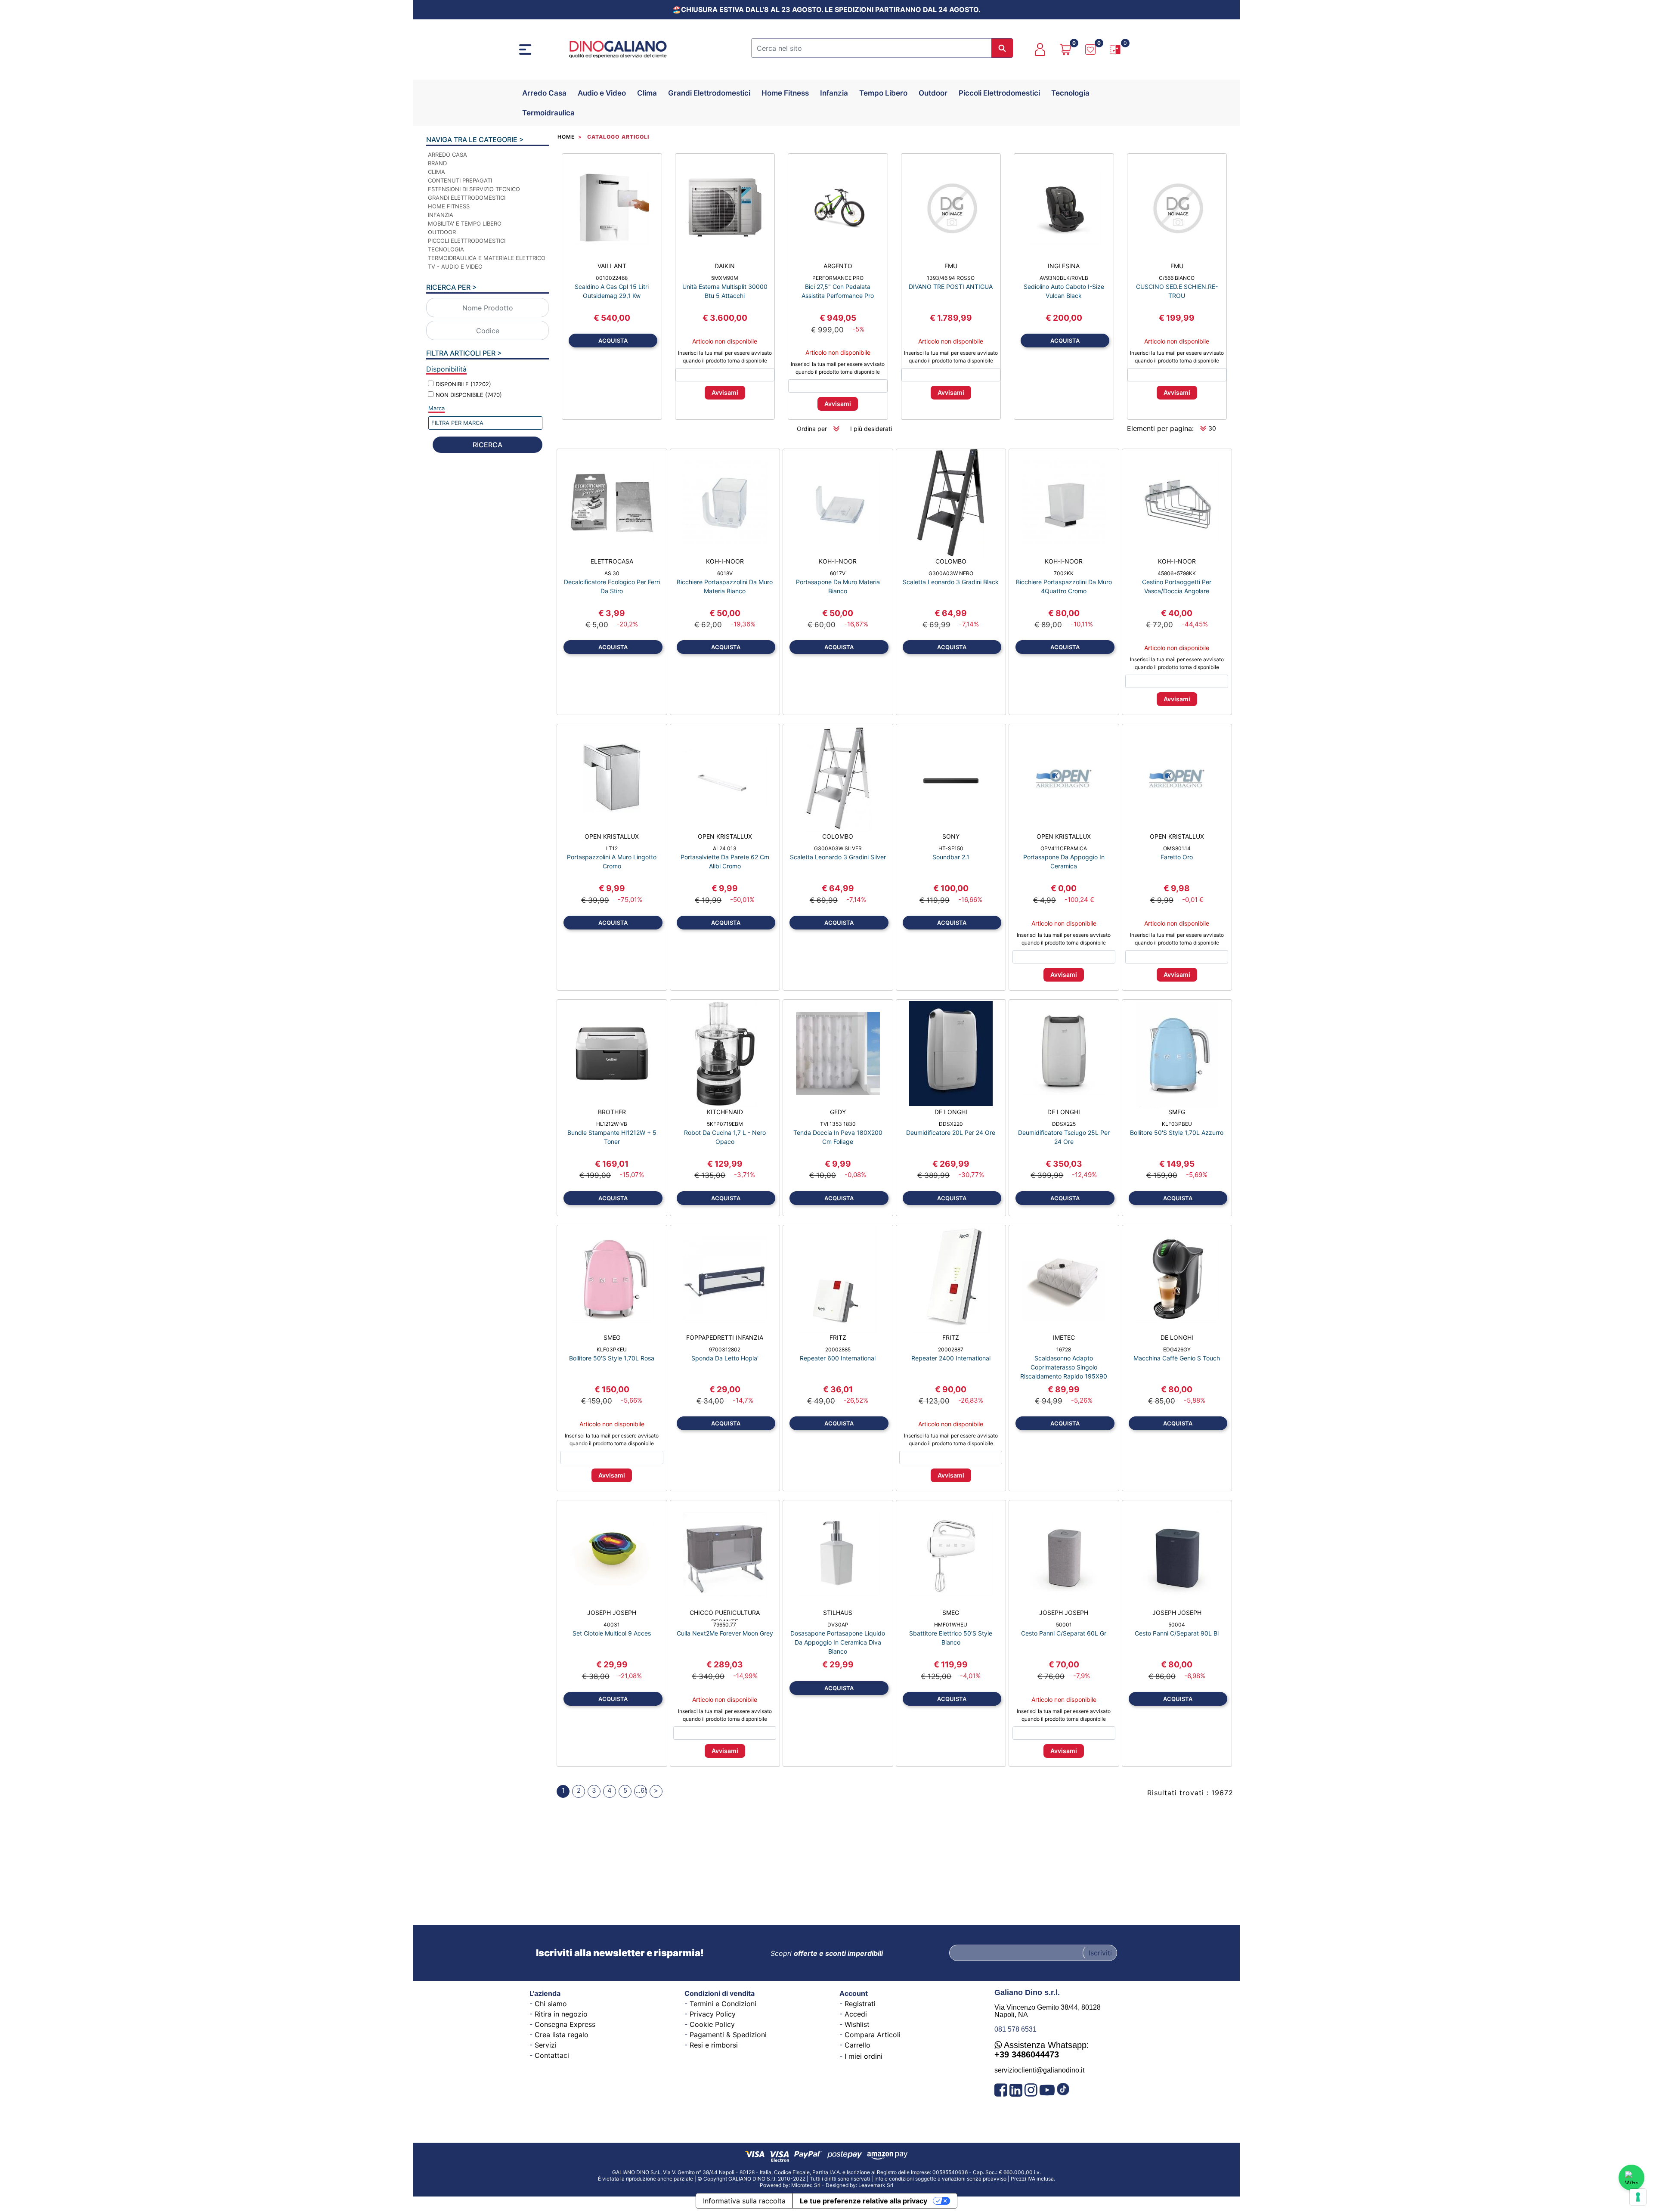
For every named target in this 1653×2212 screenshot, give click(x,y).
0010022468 (612, 278)
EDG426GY (1177, 1349)
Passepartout (847, 2182)
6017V (838, 573)
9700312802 (725, 1349)
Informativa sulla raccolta (744, 2201)
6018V (725, 573)
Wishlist (857, 2024)
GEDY (838, 1112)
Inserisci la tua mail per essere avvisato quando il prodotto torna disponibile (725, 357)
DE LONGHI (951, 1112)
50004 (1177, 1625)
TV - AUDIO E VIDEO (455, 266)
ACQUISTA (613, 341)
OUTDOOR (442, 232)
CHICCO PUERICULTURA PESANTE (725, 1615)
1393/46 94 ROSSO (951, 278)
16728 (1064, 1349)
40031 (612, 1625)
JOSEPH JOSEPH (612, 1613)
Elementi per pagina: (1160, 428)
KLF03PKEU (612, 1349)
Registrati (860, 2004)
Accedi (856, 2014)
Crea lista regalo (562, 2035)
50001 (1064, 1625)
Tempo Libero (883, 93)
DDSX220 (951, 1124)
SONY (951, 836)
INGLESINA (1064, 266)
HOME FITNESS (449, 206)
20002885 (838, 1349)
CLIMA (436, 172)
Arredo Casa (544, 93)
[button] (1002, 48)
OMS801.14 (1177, 848)
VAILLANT (612, 266)
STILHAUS (838, 1613)
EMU (951, 266)
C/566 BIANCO (1177, 278)
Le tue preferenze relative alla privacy (864, 2201)
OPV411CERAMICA (1064, 848)
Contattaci (552, 2055)
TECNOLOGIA (446, 249)
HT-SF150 (951, 848)
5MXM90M (725, 278)
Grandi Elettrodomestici (709, 93)
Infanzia (834, 93)
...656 (641, 1790)
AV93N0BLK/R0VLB (1064, 278)
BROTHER (612, 1112)
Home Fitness (785, 93)
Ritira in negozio (561, 2014)
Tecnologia (1070, 93)
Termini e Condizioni (723, 2004)
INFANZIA (441, 215)
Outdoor (933, 93)
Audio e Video (602, 93)
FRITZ (838, 1337)
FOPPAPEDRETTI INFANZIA (725, 1337)
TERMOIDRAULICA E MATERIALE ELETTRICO (487, 258)
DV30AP (838, 1625)
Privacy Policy (713, 2014)
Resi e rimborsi (714, 2045)
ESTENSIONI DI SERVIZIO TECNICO (474, 189)
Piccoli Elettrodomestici (999, 93)
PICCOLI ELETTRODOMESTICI (467, 241)
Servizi (546, 2045)
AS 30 (612, 573)
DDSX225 (1064, 1124)
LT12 (612, 848)
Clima (647, 93)
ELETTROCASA (612, 561)
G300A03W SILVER (838, 848)
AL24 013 (725, 848)
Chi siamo (551, 2004)
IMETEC (1064, 1337)
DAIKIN (725, 266)
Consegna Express (565, 2024)
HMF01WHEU (951, 1625)
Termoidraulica (548, 113)
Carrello (857, 2045)
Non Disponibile (469, 395)
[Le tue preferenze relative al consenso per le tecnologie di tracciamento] (1638, 2197)
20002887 (951, 1349)
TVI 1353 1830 (838, 1124)
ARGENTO (838, 266)
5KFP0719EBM (725, 1124)
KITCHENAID (725, 1112)
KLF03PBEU (1177, 1124)
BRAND (437, 163)
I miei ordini (864, 2056)
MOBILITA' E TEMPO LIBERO (465, 223)
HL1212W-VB (612, 1124)
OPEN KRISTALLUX (612, 836)
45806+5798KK (1177, 573)
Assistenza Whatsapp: (1042, 2050)
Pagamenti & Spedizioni (728, 2035)
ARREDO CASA (447, 155)
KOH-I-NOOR (725, 561)
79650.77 (725, 1625)
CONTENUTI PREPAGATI (460, 180)
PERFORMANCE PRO (838, 278)
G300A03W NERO (951, 573)
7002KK (1064, 573)
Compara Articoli (873, 2035)
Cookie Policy (712, 2024)
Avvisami (725, 392)
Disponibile (463, 384)
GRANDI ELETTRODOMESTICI (467, 198)
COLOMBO (951, 561)
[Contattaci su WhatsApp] (1631, 2178)
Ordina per (812, 429)
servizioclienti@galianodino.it (1039, 2070)
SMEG (1177, 1112)
